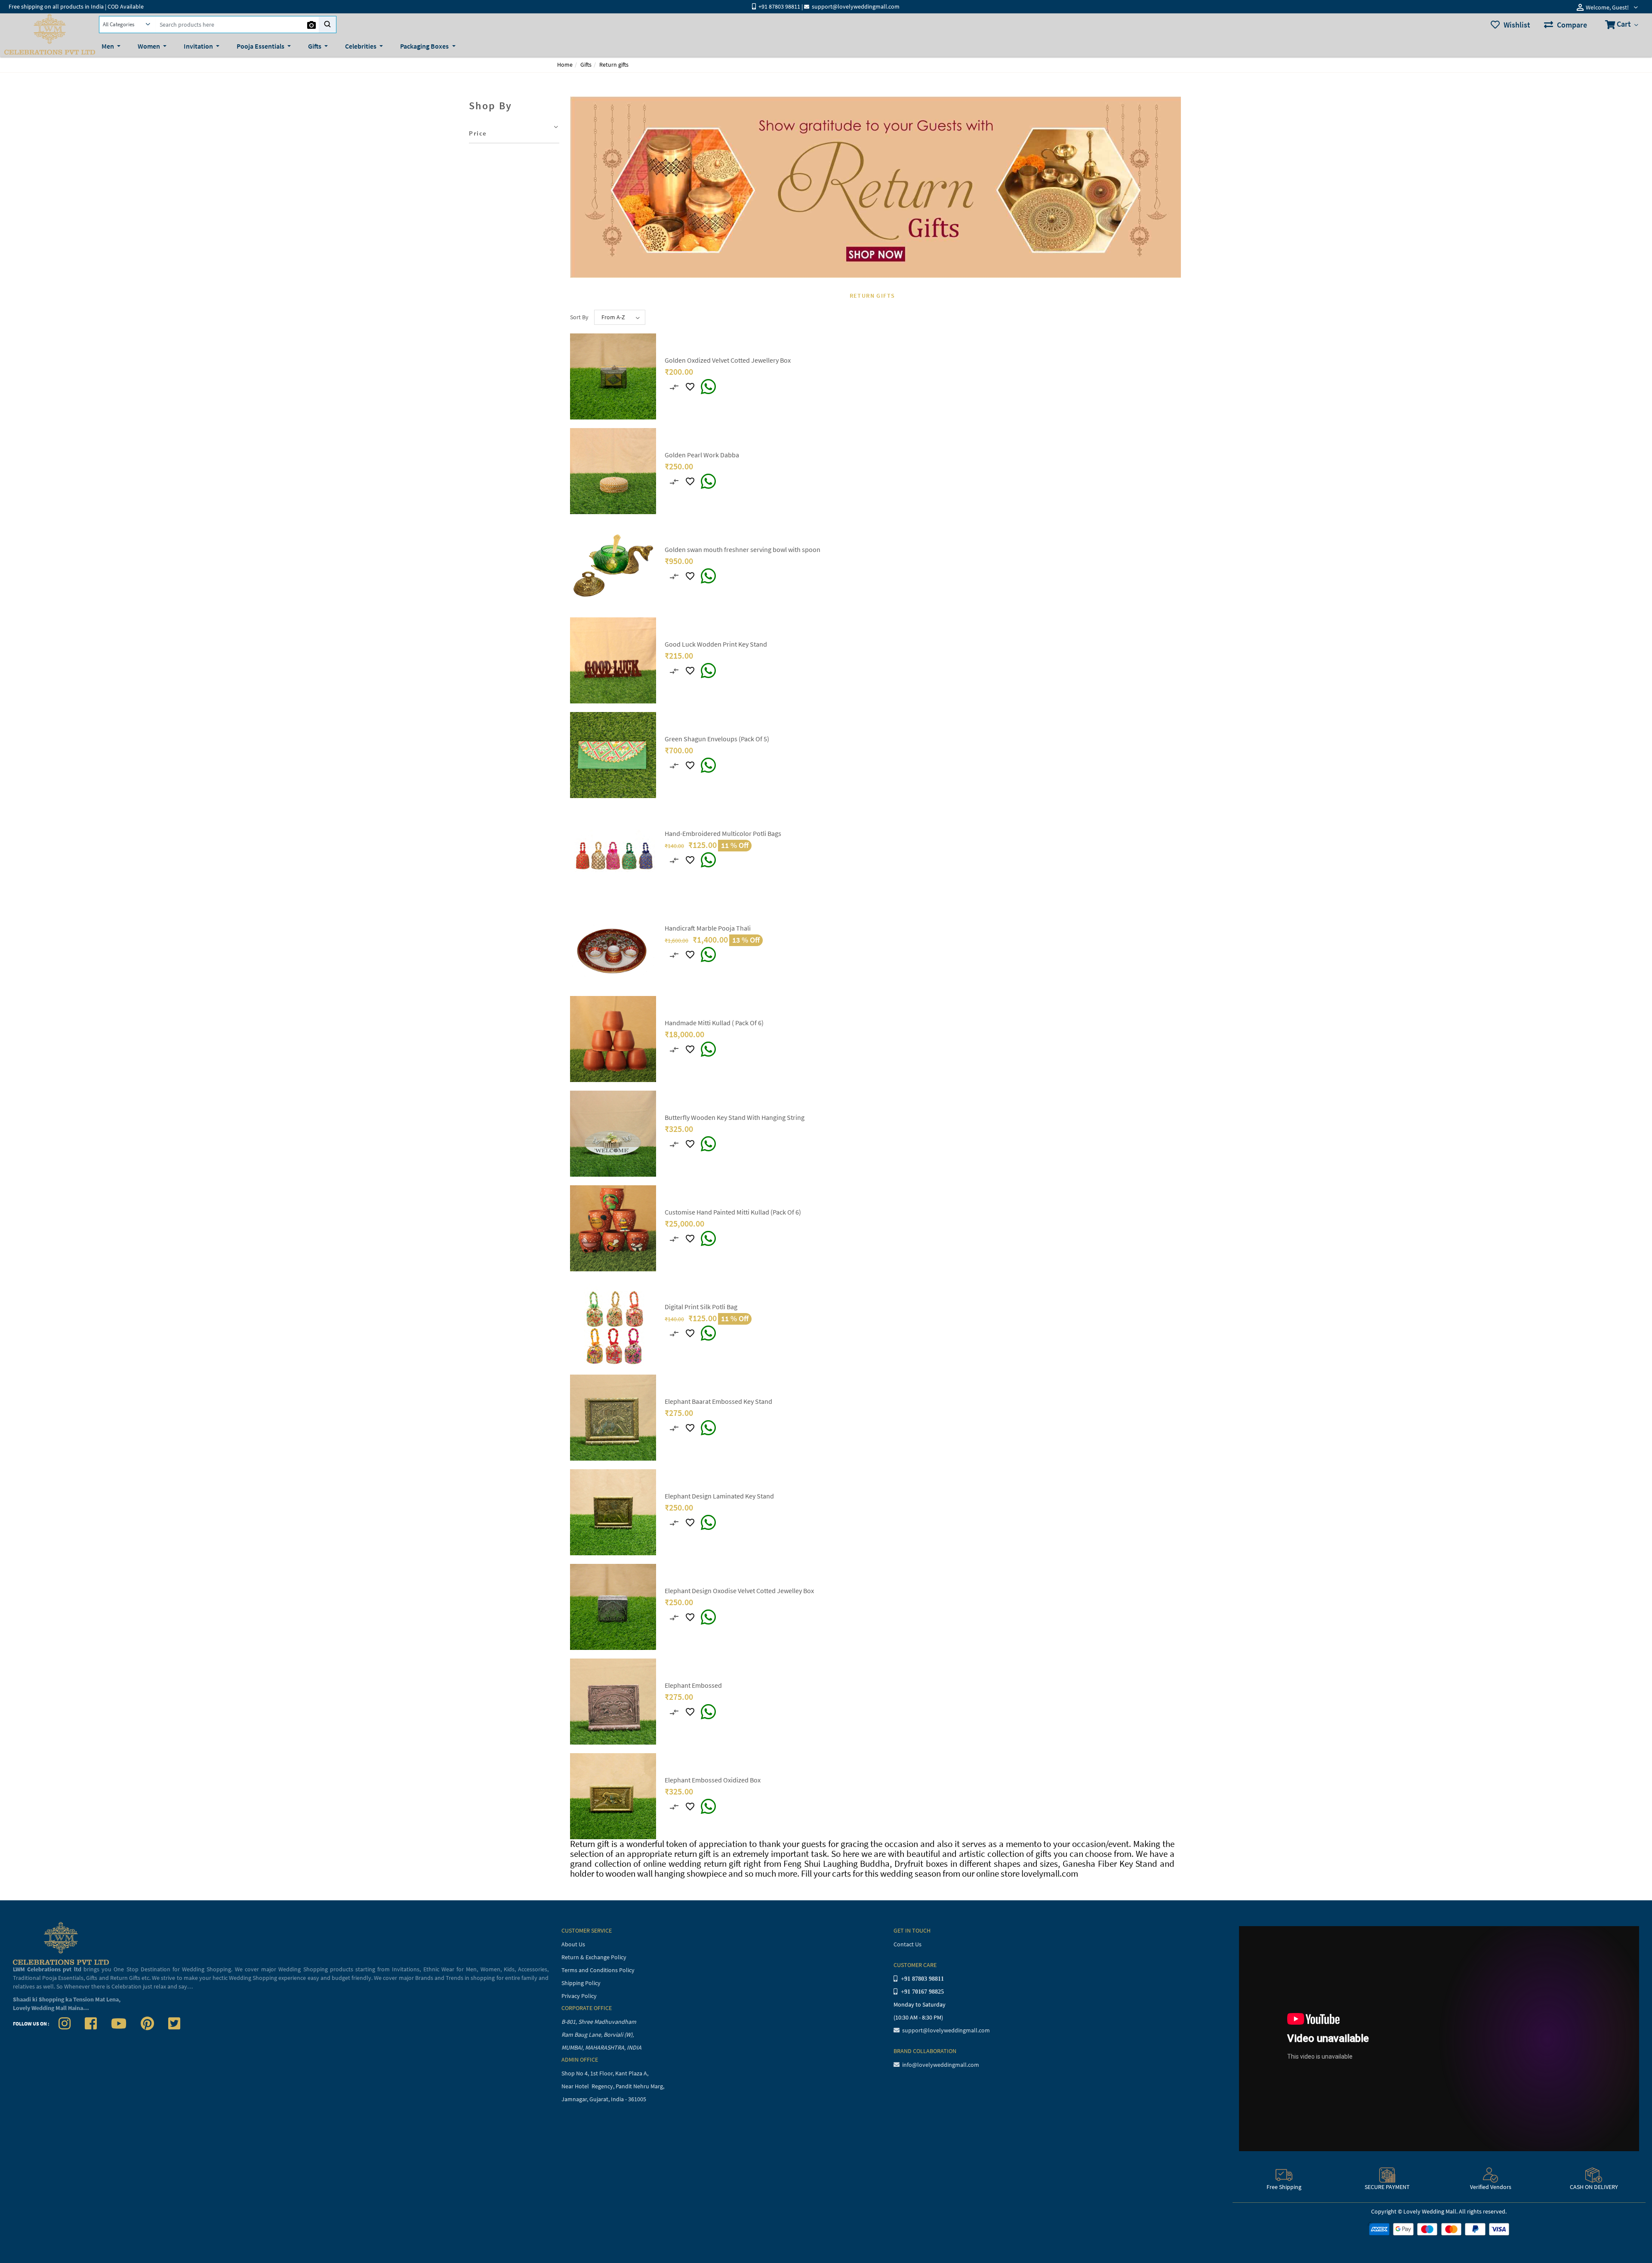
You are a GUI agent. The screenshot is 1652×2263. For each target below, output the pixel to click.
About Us (573, 1944)
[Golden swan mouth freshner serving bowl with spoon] (613, 565)
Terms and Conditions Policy (598, 1970)
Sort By (579, 317)
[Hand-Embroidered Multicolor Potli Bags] (613, 849)
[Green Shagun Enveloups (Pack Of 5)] (613, 755)
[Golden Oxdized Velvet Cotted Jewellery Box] (613, 376)
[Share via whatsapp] (708, 387)
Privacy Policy (579, 1996)
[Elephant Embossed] (613, 1701)
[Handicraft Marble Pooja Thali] (613, 944)
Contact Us (908, 1944)
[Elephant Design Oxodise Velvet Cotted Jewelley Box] (613, 1606)
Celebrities (361, 46)
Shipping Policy (581, 1983)
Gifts (315, 46)
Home (565, 65)
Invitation (199, 46)
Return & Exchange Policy (594, 1957)
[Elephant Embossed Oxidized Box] (613, 1796)
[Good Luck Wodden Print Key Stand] (613, 660)
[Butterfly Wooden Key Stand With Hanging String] (613, 1133)
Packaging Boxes (425, 46)
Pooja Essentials (261, 46)
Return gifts (614, 65)
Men (108, 46)
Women (149, 46)
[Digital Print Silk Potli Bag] (613, 1323)
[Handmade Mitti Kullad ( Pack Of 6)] (613, 1039)
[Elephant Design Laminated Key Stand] (613, 1512)
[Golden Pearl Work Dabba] (613, 471)
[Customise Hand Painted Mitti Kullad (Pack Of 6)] (613, 1228)
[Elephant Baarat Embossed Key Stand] (613, 1417)
